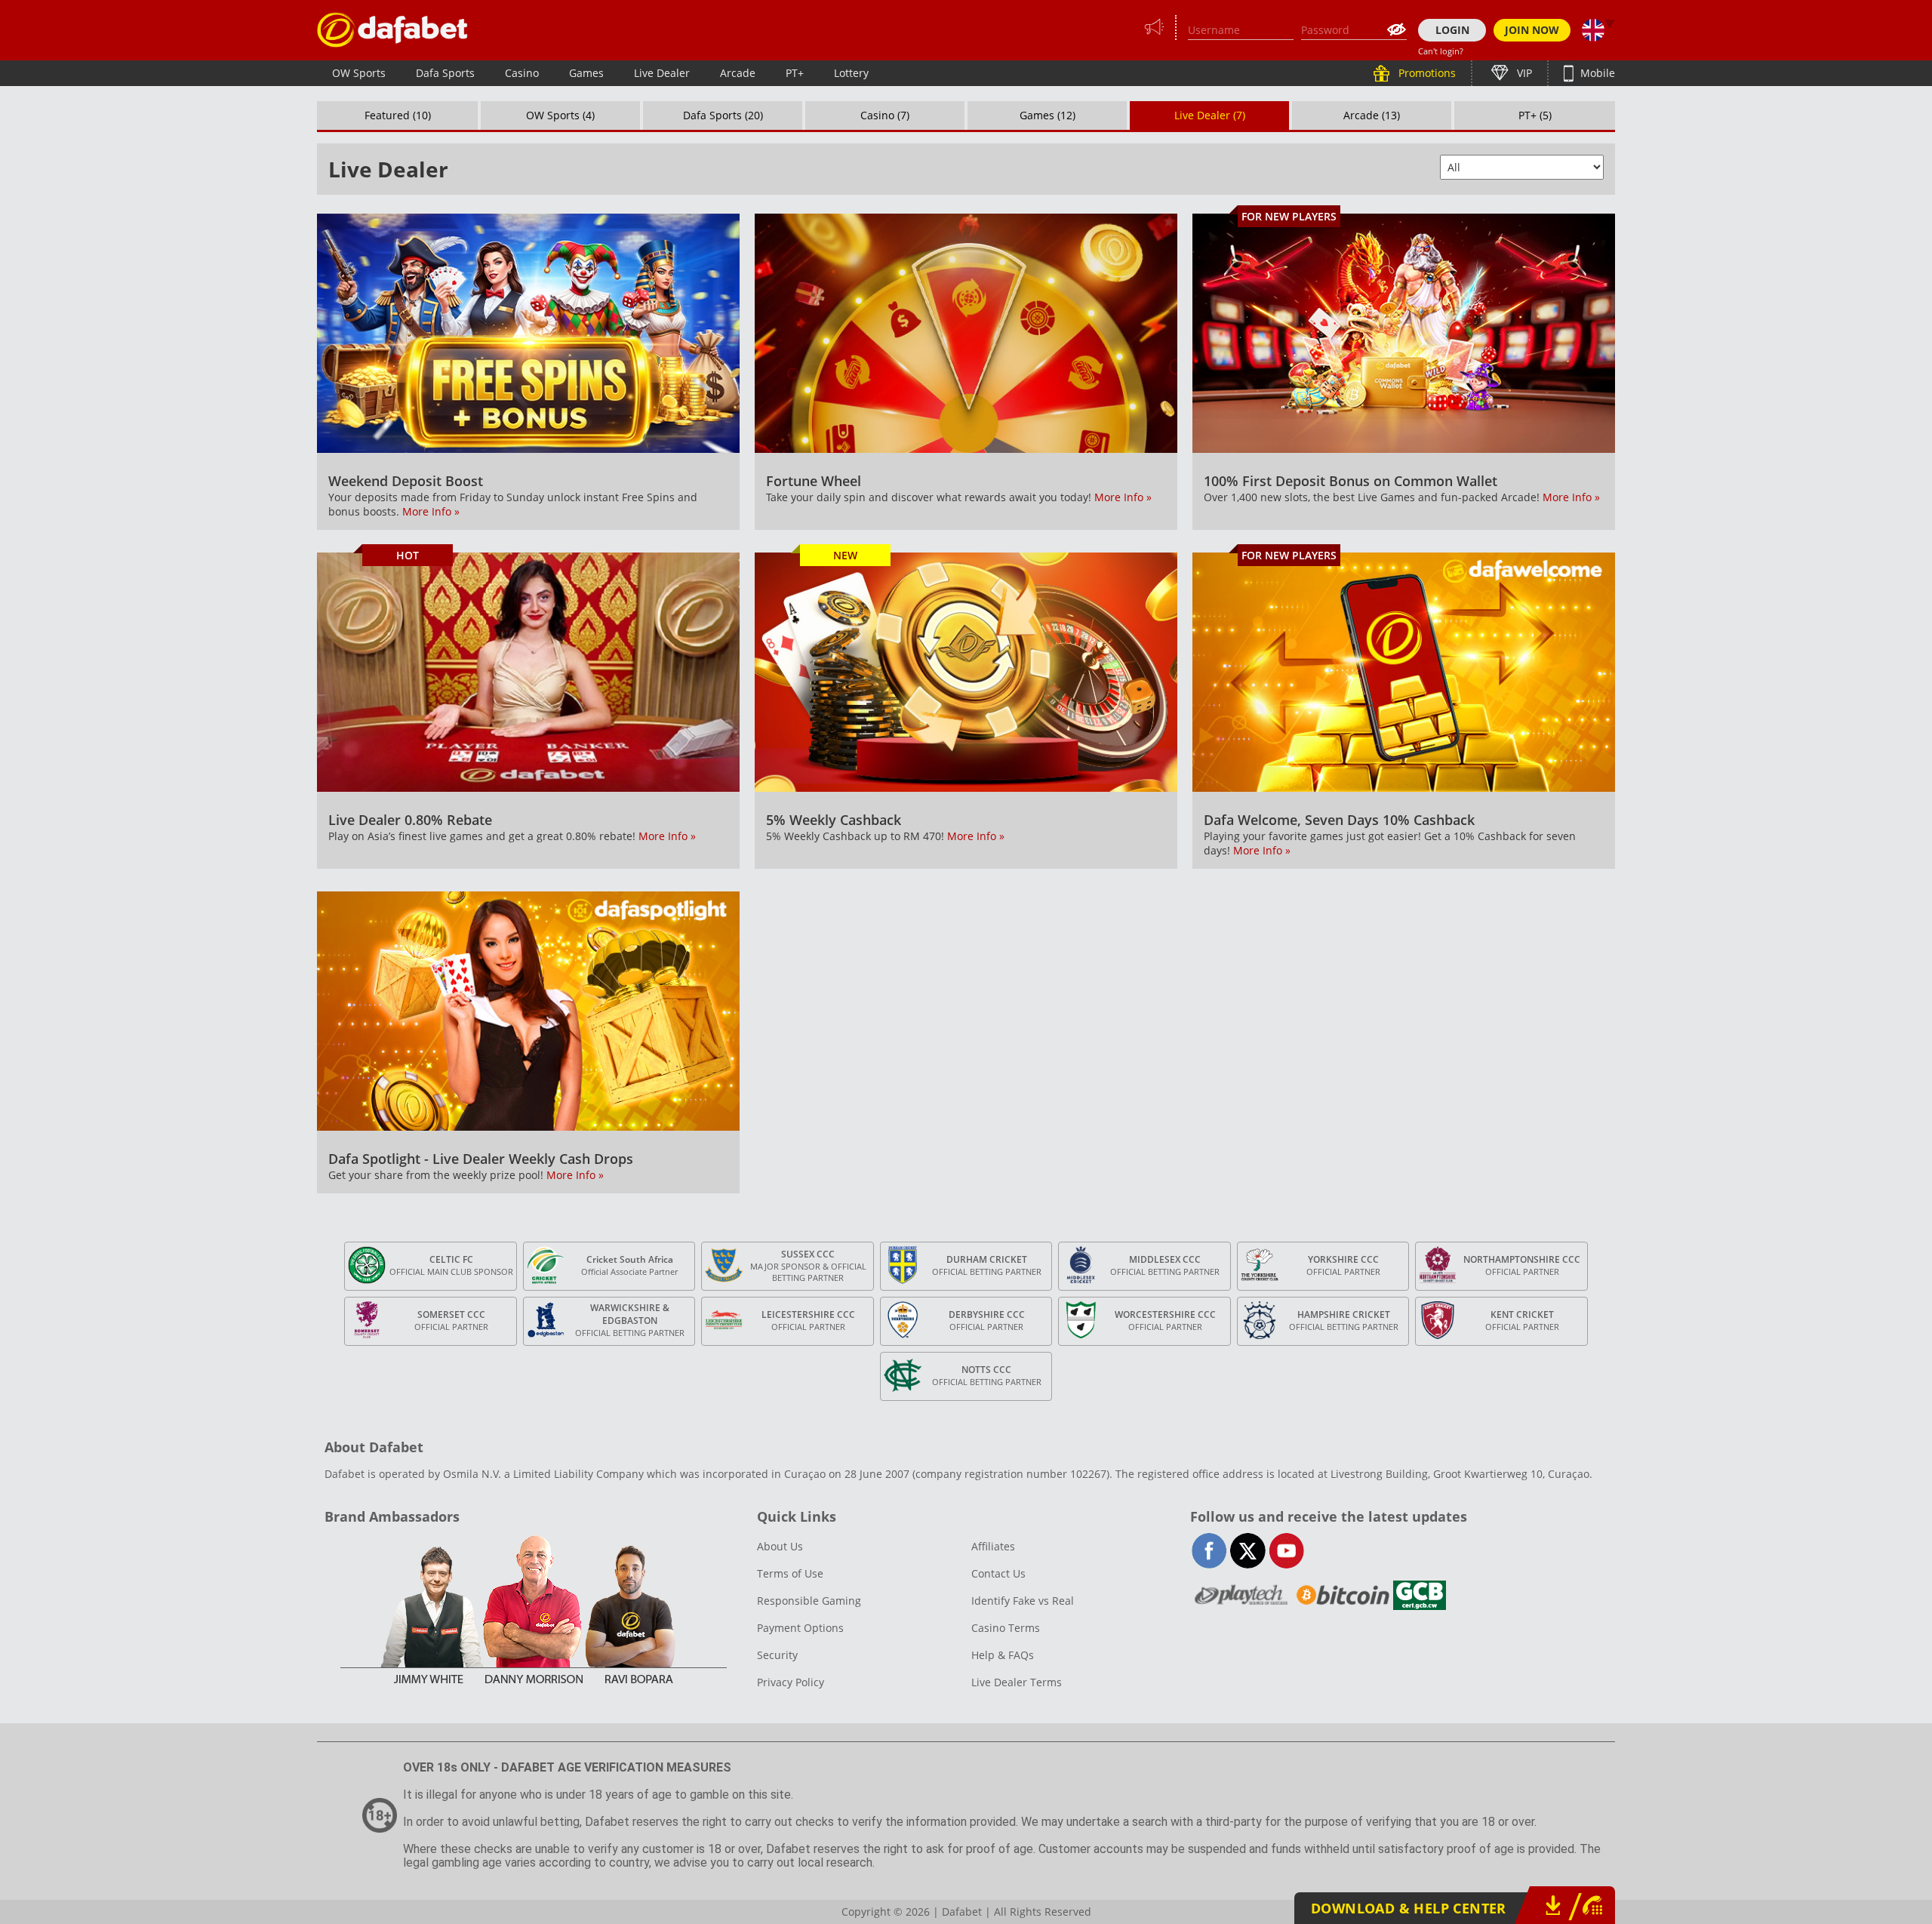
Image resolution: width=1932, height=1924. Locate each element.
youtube (1286, 1551)
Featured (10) (398, 115)
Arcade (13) (1372, 115)
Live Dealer (662, 73)
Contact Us (998, 1573)
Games (586, 73)
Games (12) (1048, 115)
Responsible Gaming (809, 1601)
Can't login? (1441, 51)
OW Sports (359, 73)
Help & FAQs (1003, 1655)
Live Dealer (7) (1210, 115)
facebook (1209, 1551)
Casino (522, 73)
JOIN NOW (1532, 30)
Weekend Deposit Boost (406, 481)
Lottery (851, 73)
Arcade (738, 73)
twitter (1248, 1551)
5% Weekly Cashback (834, 820)
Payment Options (800, 1628)
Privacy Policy (791, 1682)
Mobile (1596, 73)
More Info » (431, 511)
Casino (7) (885, 115)
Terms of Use (790, 1573)
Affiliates (993, 1546)
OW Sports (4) (560, 115)
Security (777, 1655)
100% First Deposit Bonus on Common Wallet (1351, 481)
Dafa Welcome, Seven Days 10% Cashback (1339, 820)
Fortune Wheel (814, 481)
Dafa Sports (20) (723, 115)
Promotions (1426, 73)
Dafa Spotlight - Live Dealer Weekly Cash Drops (481, 1159)
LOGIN (1452, 30)
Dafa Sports (445, 73)
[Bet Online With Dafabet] (392, 30)
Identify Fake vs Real (1023, 1601)
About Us (780, 1546)
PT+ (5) (1535, 115)
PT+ (795, 73)
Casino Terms (1006, 1628)
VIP (1523, 73)
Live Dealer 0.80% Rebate (410, 820)
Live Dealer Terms (1017, 1682)
